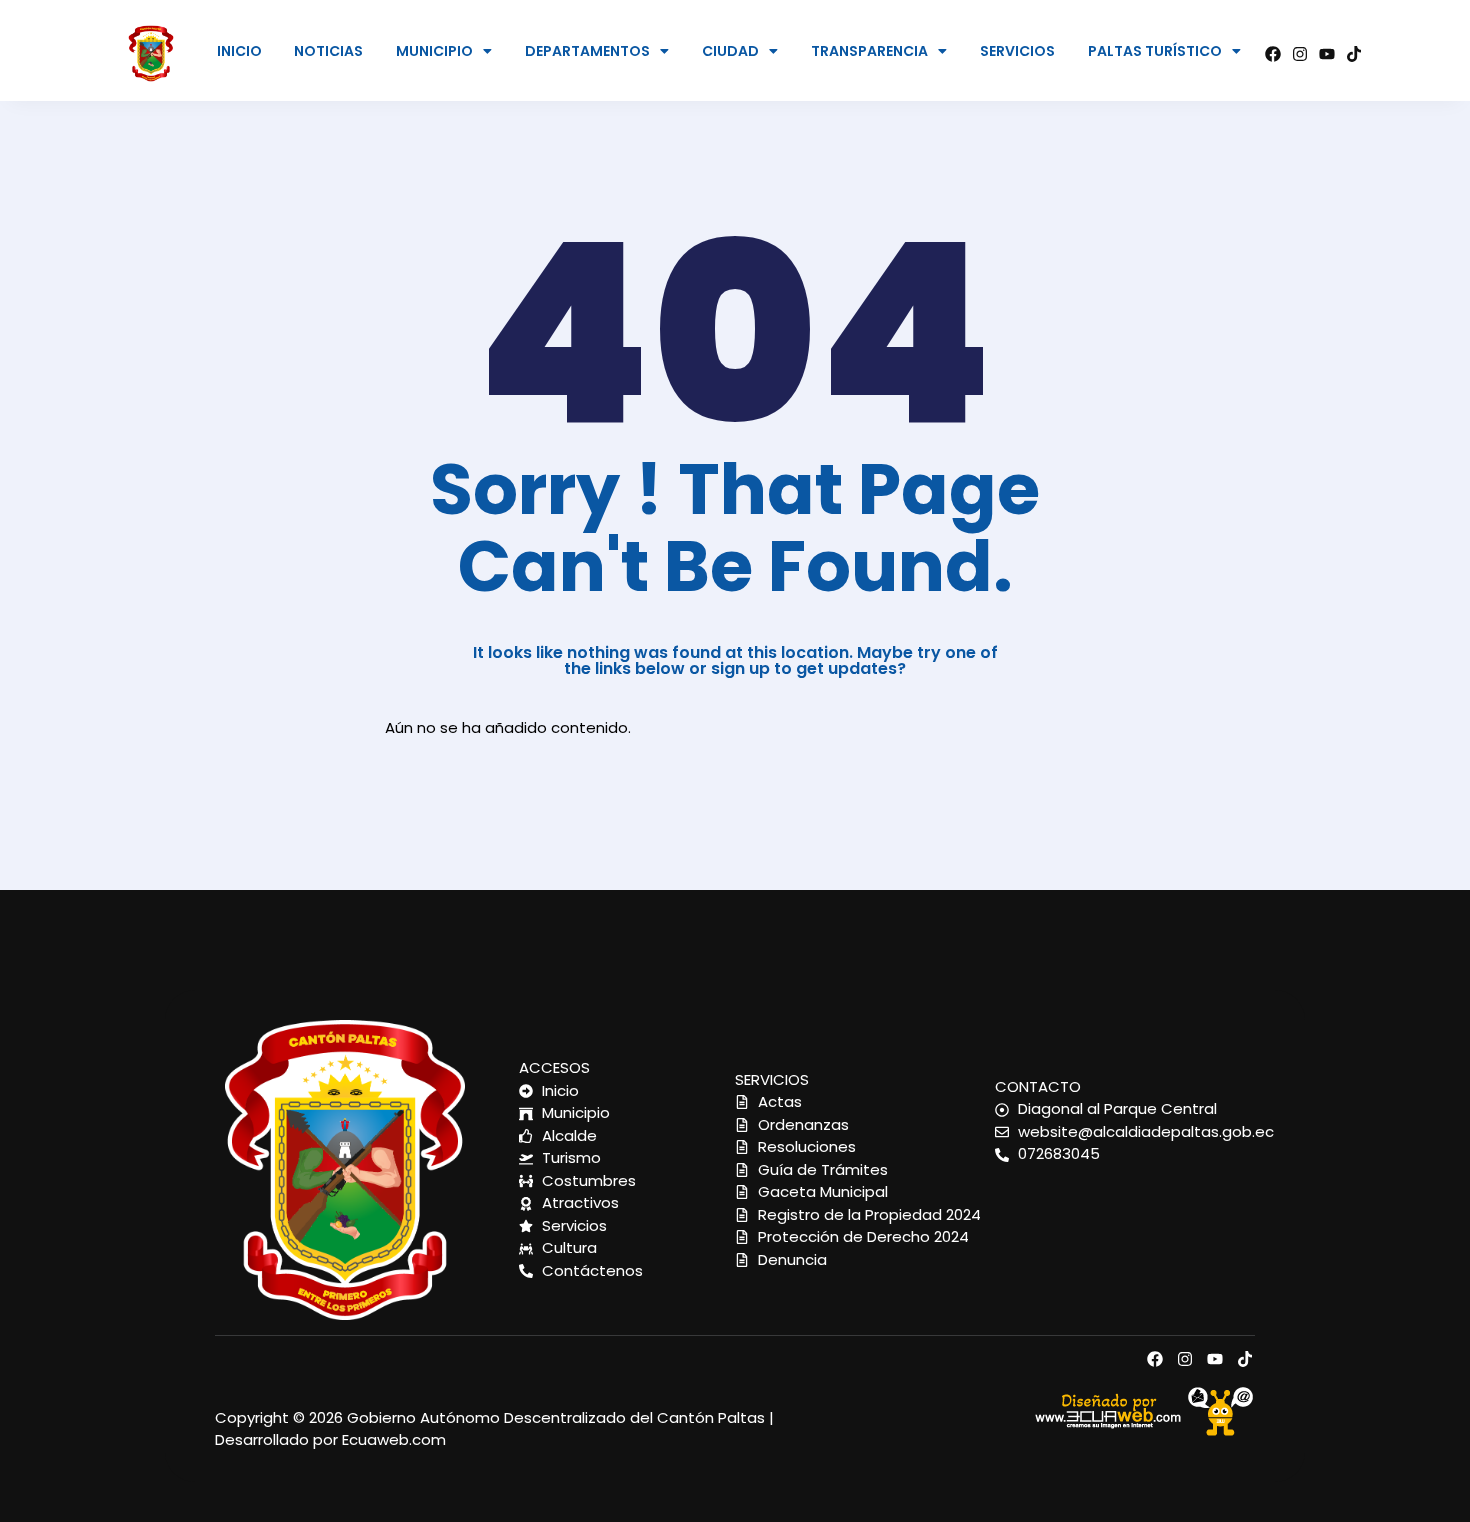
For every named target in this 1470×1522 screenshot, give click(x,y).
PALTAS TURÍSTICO (1155, 51)
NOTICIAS (328, 51)
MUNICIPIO (434, 51)
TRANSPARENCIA (869, 51)
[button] (444, 51)
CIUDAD (730, 51)
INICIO (239, 51)
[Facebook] (1273, 54)
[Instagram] (1300, 54)
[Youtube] (1327, 54)
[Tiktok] (1354, 54)
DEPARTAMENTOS (587, 51)
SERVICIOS (1017, 51)
